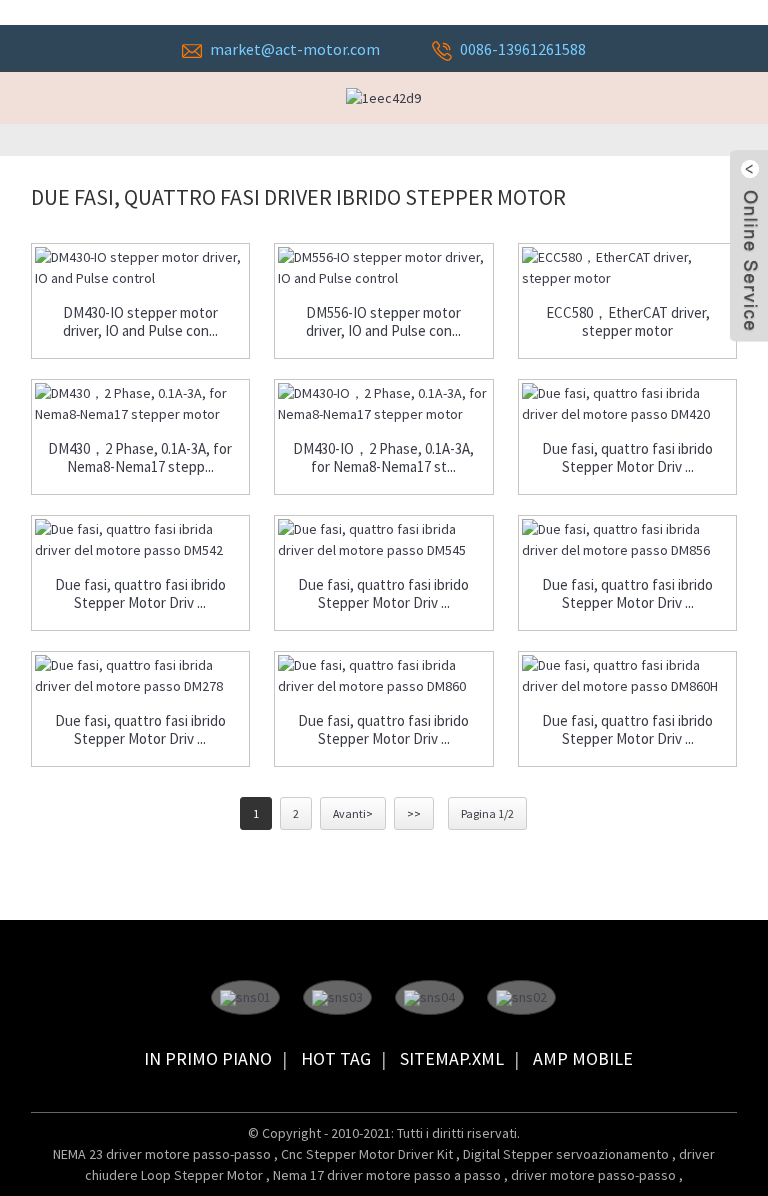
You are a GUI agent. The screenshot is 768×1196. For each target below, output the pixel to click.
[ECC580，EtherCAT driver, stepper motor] (628, 268)
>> (414, 813)
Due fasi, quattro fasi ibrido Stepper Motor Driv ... (627, 458)
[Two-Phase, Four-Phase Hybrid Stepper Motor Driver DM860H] (628, 676)
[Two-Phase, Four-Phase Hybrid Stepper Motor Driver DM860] (384, 676)
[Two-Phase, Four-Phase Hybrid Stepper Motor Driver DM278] (141, 676)
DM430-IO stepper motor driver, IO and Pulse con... (140, 322)
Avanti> (353, 813)
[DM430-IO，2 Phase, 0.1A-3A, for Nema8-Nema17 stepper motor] (384, 404)
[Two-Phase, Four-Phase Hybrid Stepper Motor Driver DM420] (628, 404)
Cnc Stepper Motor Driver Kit (368, 1154)
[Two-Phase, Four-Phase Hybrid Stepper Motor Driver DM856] (628, 540)
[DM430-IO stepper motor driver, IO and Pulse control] (141, 268)
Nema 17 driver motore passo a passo (388, 1175)
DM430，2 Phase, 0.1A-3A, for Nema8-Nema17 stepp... (140, 458)
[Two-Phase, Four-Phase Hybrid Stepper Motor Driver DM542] (141, 540)
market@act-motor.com (295, 49)
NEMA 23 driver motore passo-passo (163, 1154)
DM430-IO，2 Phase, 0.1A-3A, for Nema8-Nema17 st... (383, 458)
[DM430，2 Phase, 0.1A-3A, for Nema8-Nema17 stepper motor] (141, 404)
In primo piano (208, 1058)
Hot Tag (336, 1058)
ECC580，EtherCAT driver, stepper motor (628, 322)
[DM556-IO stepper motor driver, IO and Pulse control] (384, 268)
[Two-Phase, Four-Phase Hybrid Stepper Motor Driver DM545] (384, 540)
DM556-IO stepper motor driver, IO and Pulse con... (383, 322)
